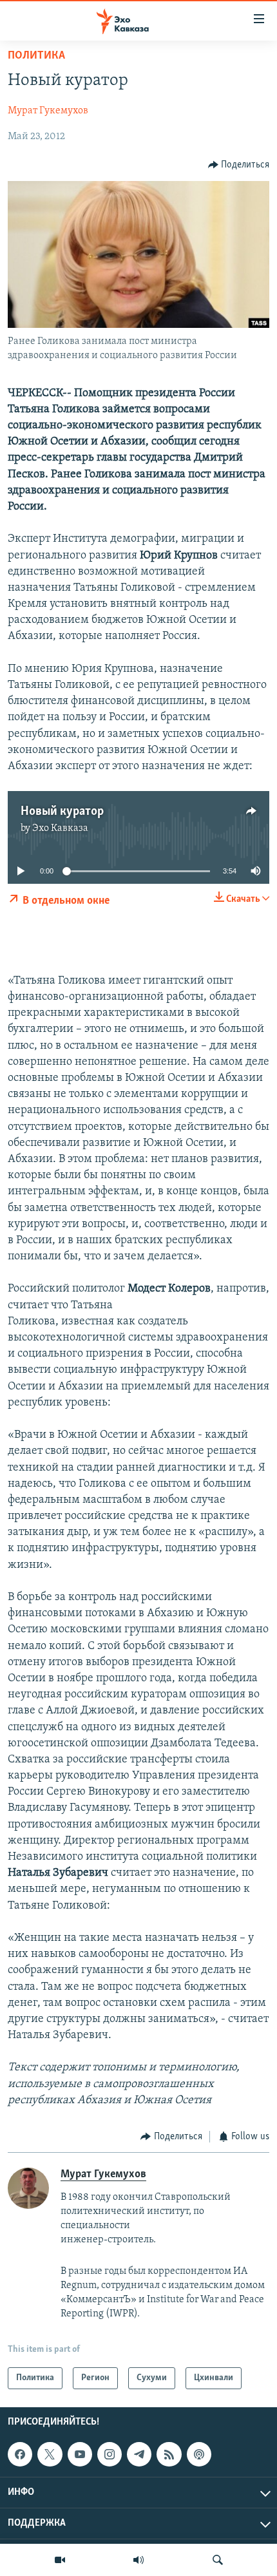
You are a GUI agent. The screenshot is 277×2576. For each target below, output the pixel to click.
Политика (36, 56)
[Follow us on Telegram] (139, 2454)
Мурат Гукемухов (48, 111)
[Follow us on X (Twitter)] (50, 2454)
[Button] (239, 165)
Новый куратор (62, 812)
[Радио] (138, 2560)
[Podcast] (199, 2454)
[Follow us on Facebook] (20, 2454)
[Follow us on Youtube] (80, 2454)
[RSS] (169, 2454)
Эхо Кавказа (60, 828)
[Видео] (60, 2560)
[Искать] (218, 2560)
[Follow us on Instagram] (110, 2454)
